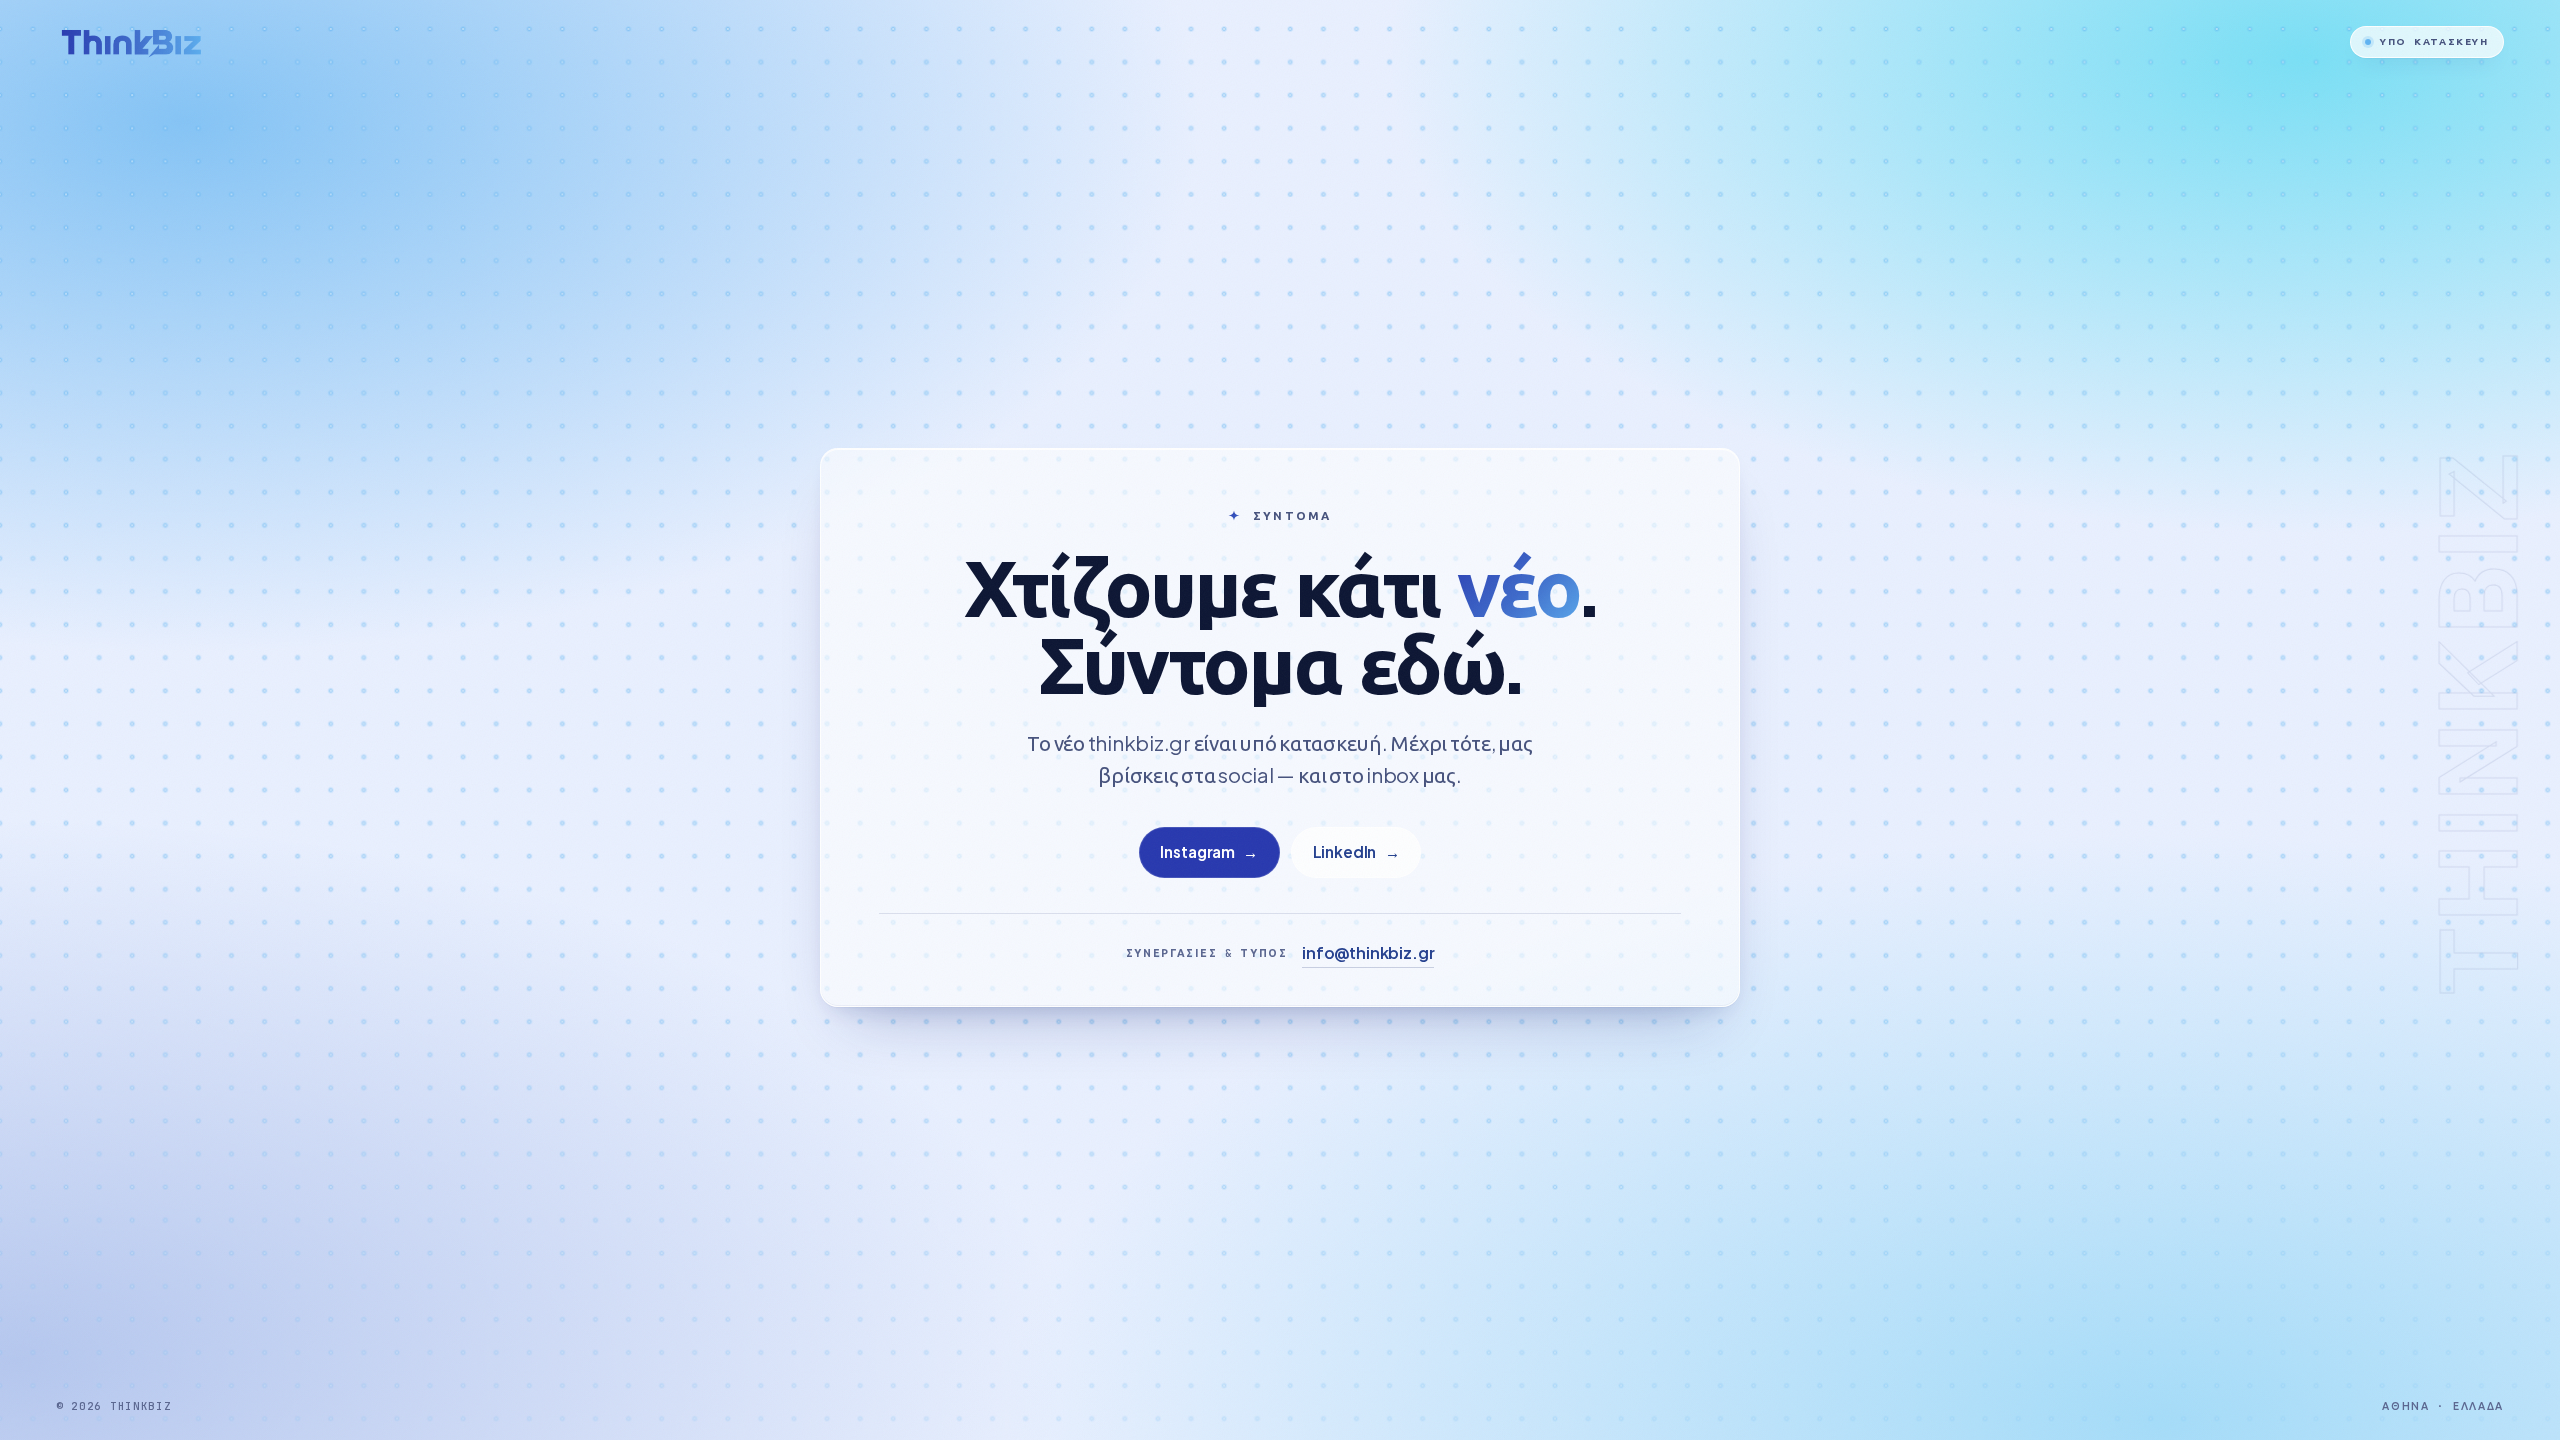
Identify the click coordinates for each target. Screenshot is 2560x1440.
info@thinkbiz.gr (1368, 952)
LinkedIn (1356, 851)
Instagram (1209, 851)
